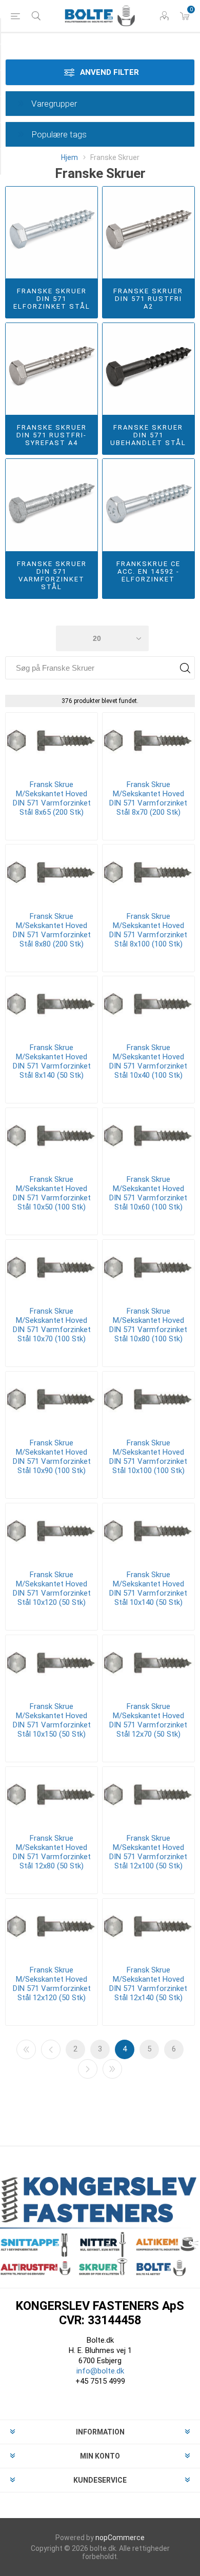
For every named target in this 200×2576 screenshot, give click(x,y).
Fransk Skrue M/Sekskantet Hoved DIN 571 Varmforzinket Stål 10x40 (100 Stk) (148, 1061)
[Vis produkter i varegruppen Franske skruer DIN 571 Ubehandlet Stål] (148, 369)
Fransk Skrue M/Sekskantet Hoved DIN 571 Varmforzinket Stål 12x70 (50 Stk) (148, 1720)
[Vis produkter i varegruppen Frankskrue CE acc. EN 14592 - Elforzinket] (148, 505)
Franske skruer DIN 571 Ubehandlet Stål (148, 435)
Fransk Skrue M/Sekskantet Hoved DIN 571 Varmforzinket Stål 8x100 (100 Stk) (148, 930)
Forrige (51, 2049)
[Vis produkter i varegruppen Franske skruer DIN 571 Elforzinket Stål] (52, 233)
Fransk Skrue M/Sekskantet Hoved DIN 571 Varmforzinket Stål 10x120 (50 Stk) (52, 1588)
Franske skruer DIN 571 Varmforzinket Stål (52, 575)
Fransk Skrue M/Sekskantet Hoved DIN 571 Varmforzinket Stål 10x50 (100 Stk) (52, 1193)
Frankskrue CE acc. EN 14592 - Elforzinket (148, 571)
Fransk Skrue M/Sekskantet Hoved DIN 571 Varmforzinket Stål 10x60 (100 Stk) (148, 1193)
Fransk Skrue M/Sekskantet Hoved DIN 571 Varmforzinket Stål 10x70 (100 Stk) (52, 1325)
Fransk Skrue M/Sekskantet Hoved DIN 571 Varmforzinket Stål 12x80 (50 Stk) (52, 1852)
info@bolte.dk (100, 2371)
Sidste (112, 2069)
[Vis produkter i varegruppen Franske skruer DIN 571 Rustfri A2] (148, 233)
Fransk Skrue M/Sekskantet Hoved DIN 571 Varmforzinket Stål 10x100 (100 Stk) (148, 1457)
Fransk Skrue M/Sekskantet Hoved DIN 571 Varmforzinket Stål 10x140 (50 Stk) (148, 1588)
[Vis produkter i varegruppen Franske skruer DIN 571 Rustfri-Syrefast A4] (52, 369)
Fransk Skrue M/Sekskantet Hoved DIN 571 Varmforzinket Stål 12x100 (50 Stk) (148, 1852)
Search (185, 668)
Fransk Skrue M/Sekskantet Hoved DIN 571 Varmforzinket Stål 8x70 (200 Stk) (148, 798)
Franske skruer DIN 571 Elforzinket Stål (52, 299)
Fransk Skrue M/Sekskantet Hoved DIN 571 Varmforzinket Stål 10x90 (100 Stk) (52, 1457)
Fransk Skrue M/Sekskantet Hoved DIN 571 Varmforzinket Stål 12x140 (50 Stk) (148, 1984)
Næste (88, 2069)
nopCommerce (120, 2538)
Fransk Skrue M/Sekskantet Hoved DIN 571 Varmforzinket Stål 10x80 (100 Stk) (148, 1325)
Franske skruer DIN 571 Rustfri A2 (148, 299)
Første (26, 2049)
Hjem (69, 157)
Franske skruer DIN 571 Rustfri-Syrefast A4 (52, 435)
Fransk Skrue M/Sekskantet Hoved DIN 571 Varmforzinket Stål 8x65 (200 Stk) (52, 798)
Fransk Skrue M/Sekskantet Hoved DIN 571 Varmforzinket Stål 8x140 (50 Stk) (52, 1061)
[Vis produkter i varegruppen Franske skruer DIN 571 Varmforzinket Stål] (52, 505)
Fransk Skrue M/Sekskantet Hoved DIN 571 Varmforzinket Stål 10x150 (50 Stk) (52, 1720)
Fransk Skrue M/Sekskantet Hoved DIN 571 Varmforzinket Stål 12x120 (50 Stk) (52, 1984)
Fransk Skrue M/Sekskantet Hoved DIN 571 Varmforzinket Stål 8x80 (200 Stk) (52, 930)
